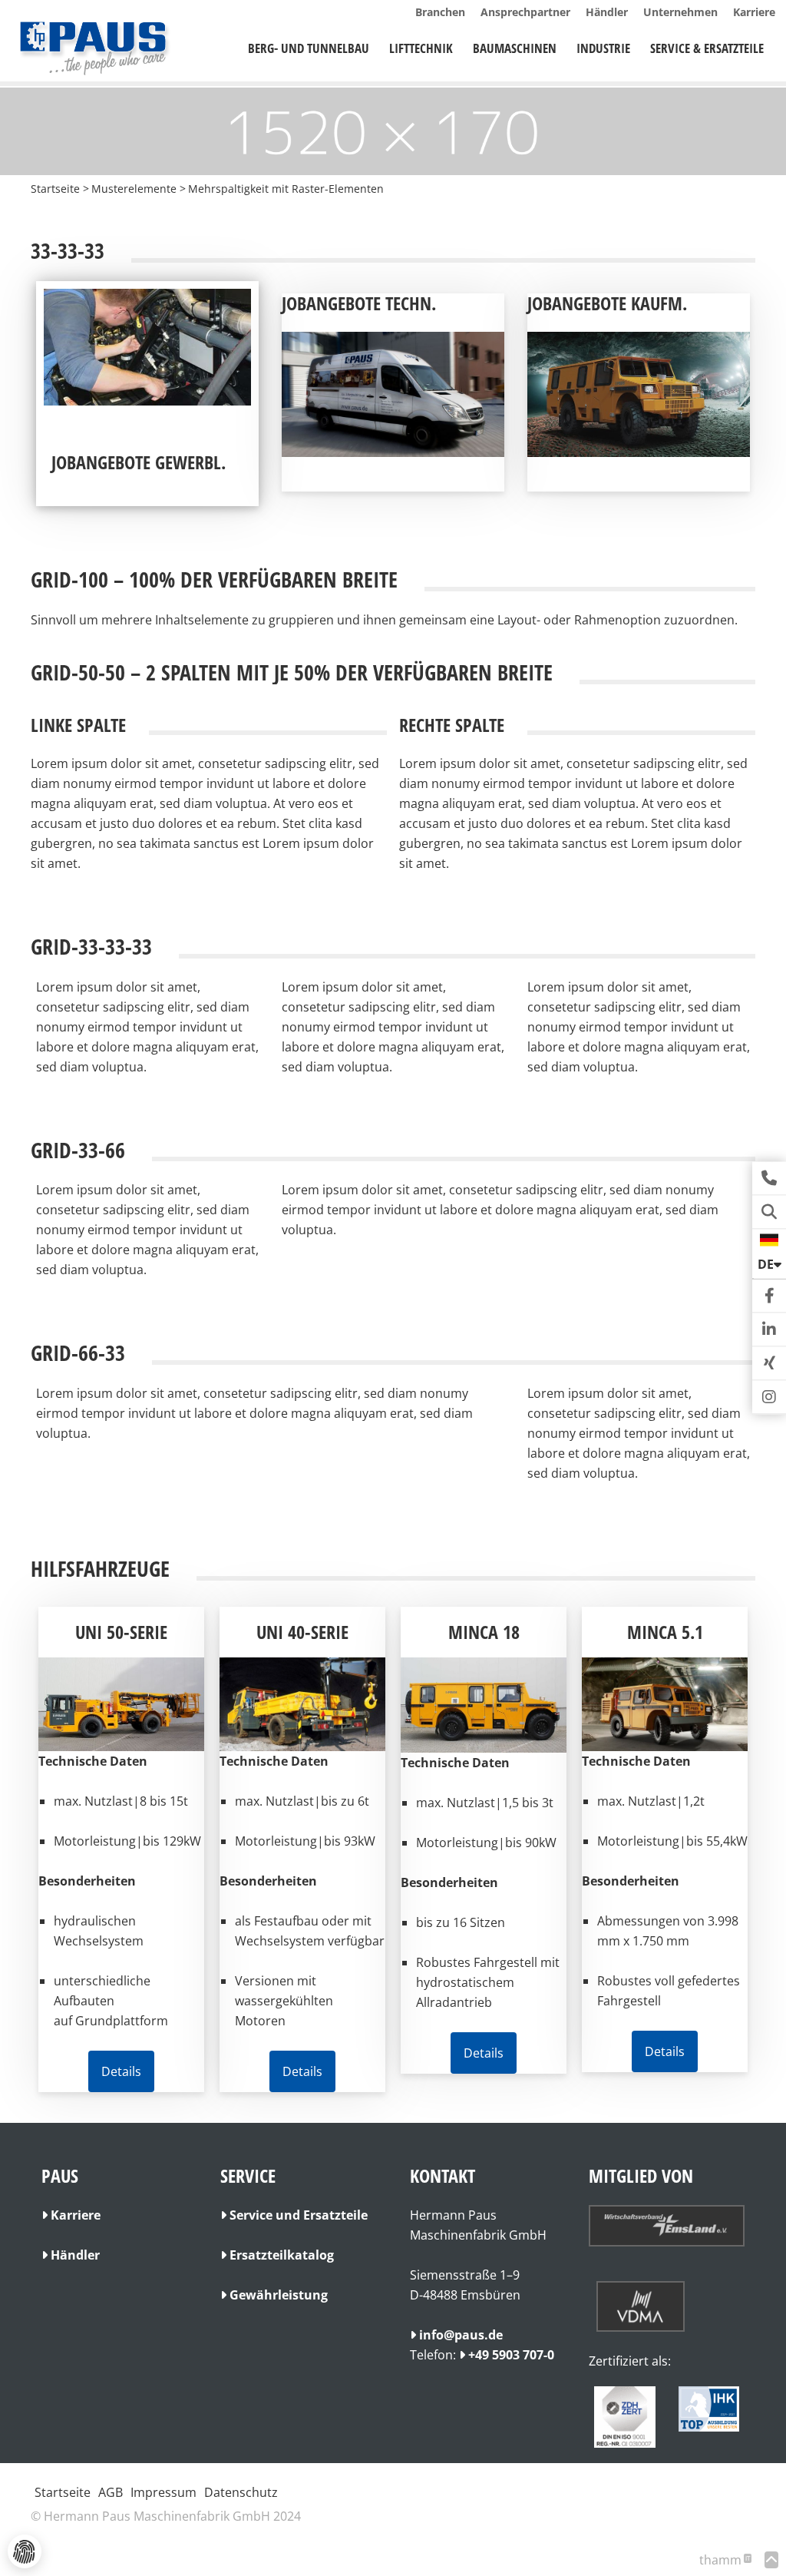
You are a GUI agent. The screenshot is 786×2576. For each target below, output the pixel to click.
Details (121, 2071)
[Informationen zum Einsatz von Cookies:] (25, 2551)
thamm (725, 2560)
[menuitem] (309, 48)
